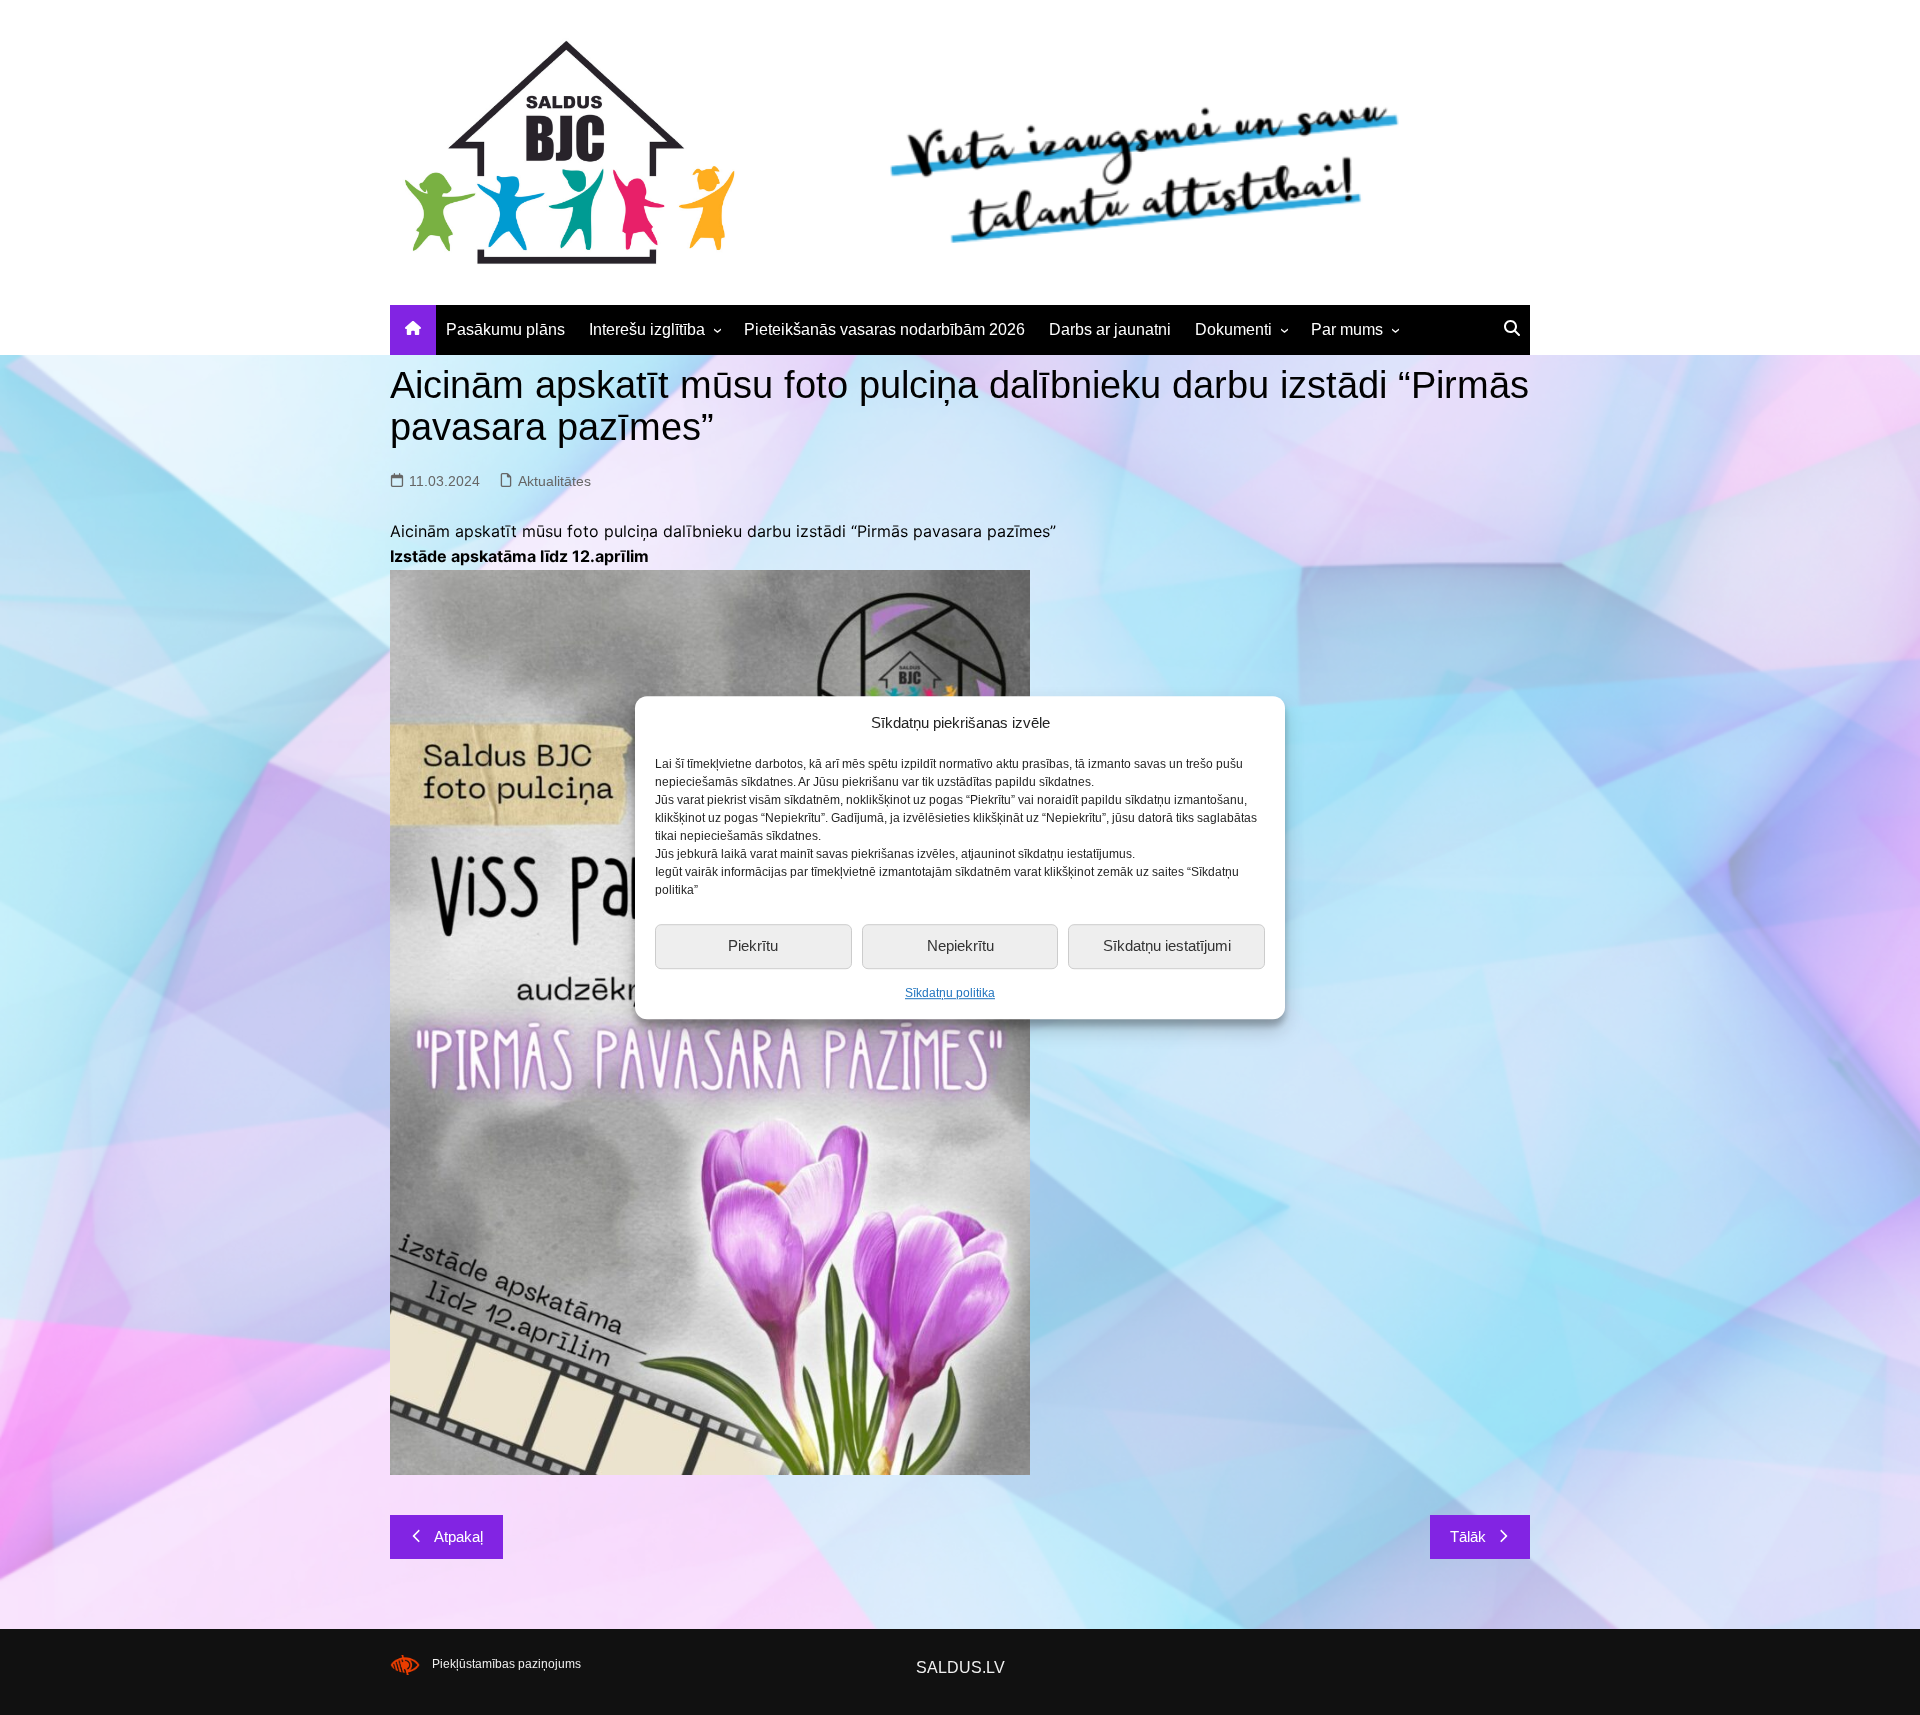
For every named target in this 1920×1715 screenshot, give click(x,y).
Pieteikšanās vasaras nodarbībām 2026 (884, 329)
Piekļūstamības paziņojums (506, 1664)
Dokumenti (1233, 329)
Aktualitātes (554, 481)
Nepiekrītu (960, 945)
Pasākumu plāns (505, 329)
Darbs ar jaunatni (1110, 329)
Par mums (1347, 329)
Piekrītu (753, 945)
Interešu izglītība (647, 329)
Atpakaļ (458, 1536)
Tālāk (1468, 1536)
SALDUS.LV (960, 1667)
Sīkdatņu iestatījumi (1167, 945)
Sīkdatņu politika (950, 993)
